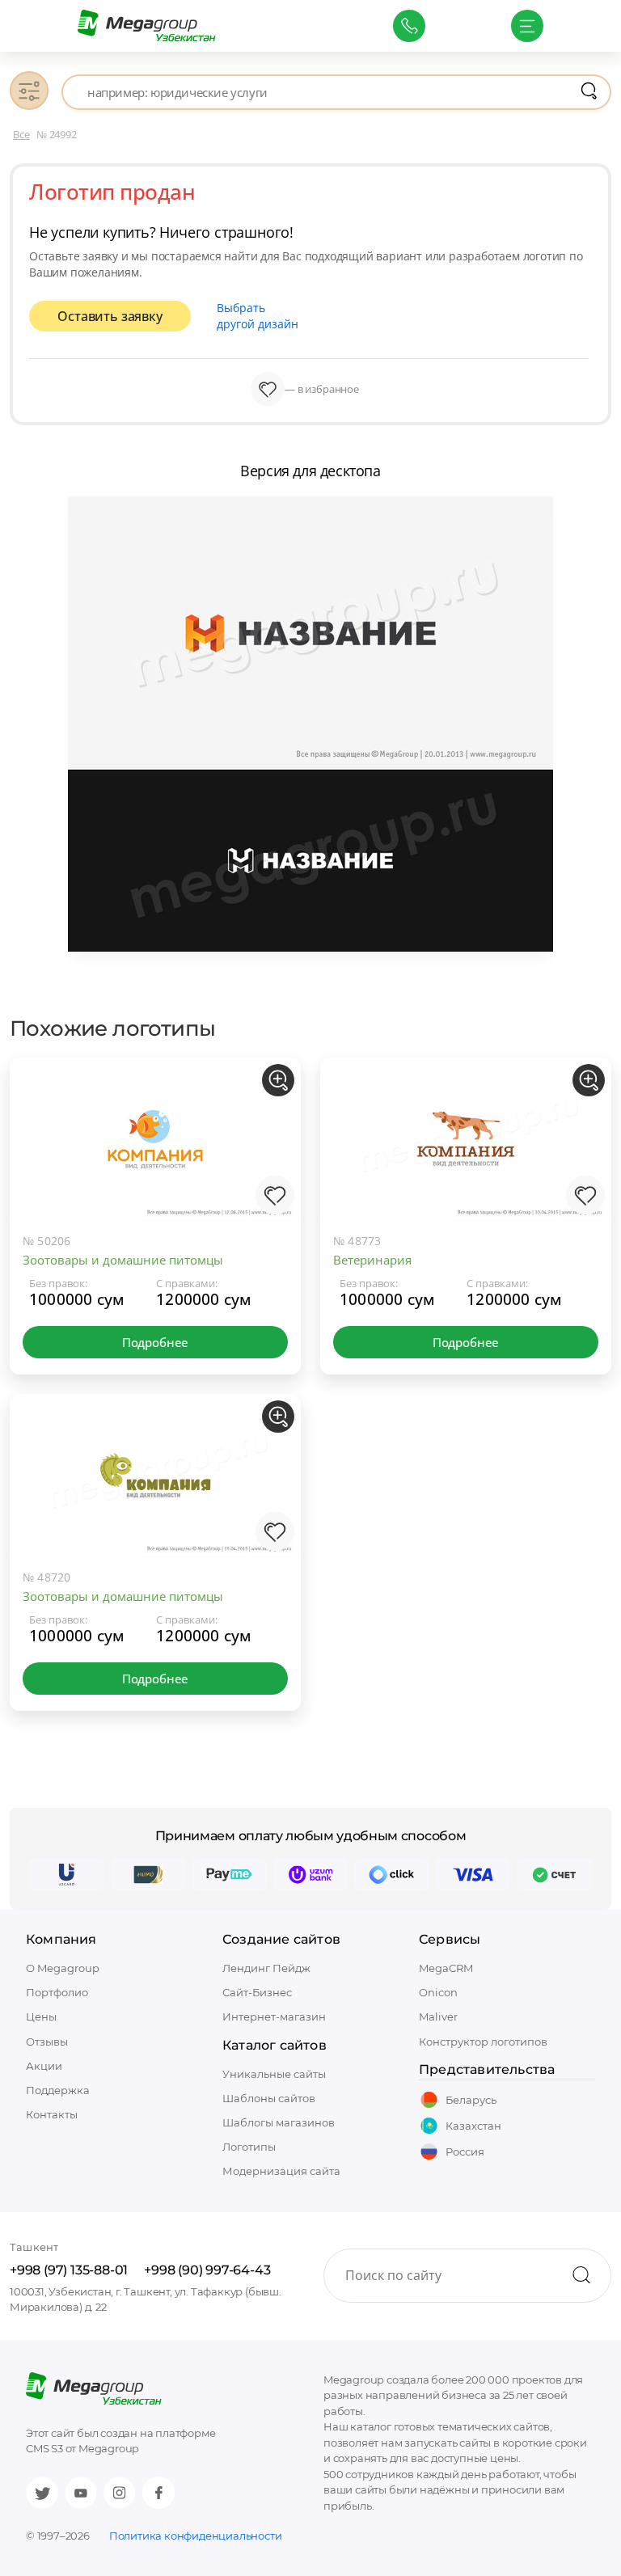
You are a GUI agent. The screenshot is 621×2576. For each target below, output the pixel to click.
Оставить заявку (110, 316)
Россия (465, 2152)
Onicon (438, 1992)
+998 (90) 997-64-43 (207, 2270)
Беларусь (471, 2100)
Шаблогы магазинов (279, 2122)
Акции (44, 2066)
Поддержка (58, 2090)
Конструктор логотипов (483, 2042)
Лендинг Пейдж (266, 1968)
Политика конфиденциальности (196, 2536)
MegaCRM (446, 1968)
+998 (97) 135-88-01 (69, 2270)
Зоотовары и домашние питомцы (123, 1260)
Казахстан (473, 2126)
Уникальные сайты (274, 2074)
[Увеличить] (278, 1080)
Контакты (52, 2114)
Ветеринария (372, 1260)
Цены (41, 2016)
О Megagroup (63, 1968)
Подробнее (155, 1342)
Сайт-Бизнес (257, 1992)
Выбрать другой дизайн (258, 316)
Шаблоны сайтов (269, 2098)
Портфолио (57, 1992)
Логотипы (249, 2147)
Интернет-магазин (274, 2016)
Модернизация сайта (281, 2171)
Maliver (438, 2016)
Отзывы (47, 2042)
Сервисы (450, 1939)
